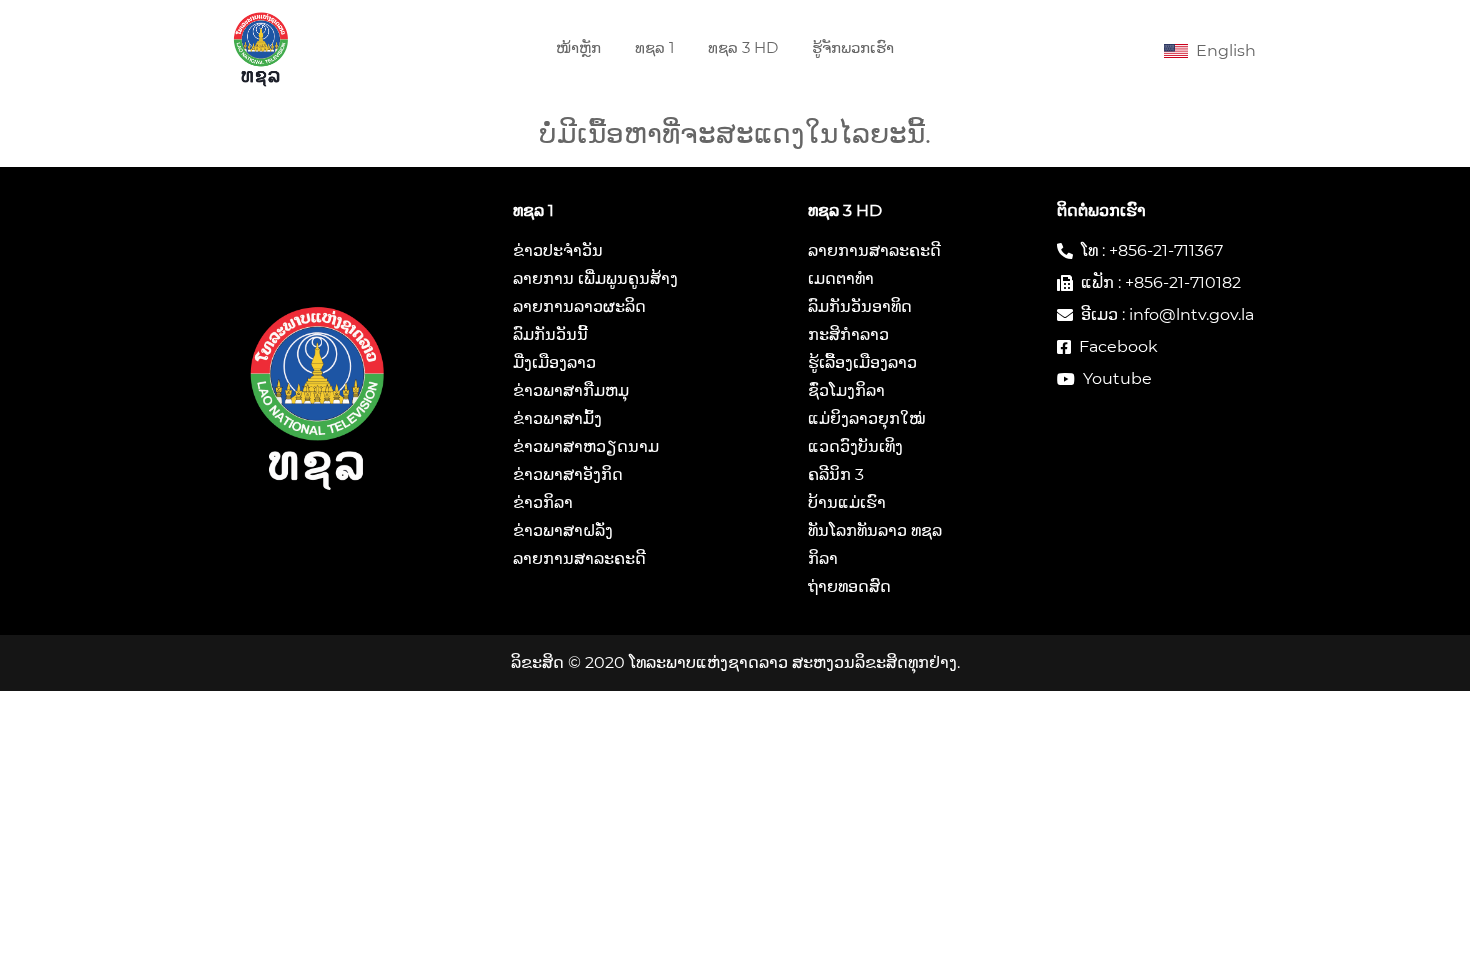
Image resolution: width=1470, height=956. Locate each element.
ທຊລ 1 (654, 47)
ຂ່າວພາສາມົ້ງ (557, 418)
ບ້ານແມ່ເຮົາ (847, 502)
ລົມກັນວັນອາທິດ (860, 306)
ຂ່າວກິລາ (543, 502)
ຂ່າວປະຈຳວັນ (558, 250)
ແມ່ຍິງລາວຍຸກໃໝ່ (866, 418)
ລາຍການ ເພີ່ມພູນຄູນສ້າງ (595, 278)
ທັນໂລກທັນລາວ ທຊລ (875, 530)
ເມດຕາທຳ (841, 278)
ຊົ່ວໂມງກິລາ (846, 390)
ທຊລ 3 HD (743, 47)
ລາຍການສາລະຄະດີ (579, 558)
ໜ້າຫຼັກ (578, 47)
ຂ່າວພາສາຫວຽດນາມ (586, 446)
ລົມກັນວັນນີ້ (550, 334)
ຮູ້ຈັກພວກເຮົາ (853, 47)
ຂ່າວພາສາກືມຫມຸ (571, 390)
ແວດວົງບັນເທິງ (855, 446)
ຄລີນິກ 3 (836, 474)
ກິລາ (823, 558)
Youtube (1117, 378)
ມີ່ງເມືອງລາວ (554, 362)
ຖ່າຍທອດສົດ (849, 586)
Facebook (1118, 346)
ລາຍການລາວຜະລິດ (579, 306)
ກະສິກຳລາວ (848, 334)
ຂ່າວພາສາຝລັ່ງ (563, 530)
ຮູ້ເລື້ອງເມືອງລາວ (862, 362)
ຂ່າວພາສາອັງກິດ (568, 474)
